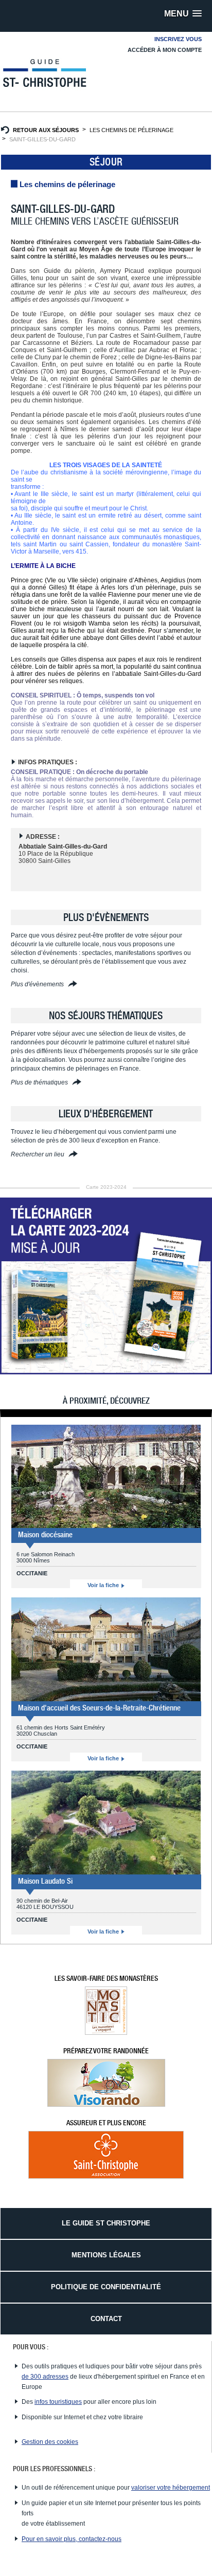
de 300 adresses (45, 2377)
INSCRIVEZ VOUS (178, 39)
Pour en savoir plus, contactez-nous (72, 2539)
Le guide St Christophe (106, 2223)
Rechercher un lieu (38, 1154)
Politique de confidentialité (106, 2287)
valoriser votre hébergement (171, 2488)
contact (106, 2319)
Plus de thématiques (40, 1082)
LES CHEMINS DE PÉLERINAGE (131, 130)
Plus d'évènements (38, 984)
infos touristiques (58, 2402)
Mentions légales (106, 2255)
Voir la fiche (104, 1585)
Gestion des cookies (50, 2442)
